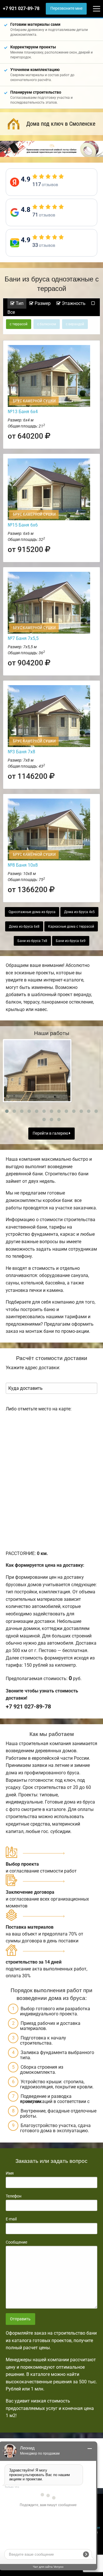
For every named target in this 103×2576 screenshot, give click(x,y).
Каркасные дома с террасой (71, 927)
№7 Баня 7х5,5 (23, 638)
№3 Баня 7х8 (21, 752)
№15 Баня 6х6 (23, 525)
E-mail (11, 2219)
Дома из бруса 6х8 (24, 927)
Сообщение (16, 2242)
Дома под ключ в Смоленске (61, 124)
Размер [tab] (42, 303)
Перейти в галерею (51, 1133)
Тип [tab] (19, 303)
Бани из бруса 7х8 (32, 941)
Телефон (14, 2196)
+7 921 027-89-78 (21, 8)
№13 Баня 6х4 (23, 412)
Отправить (20, 2319)
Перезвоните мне (66, 8)
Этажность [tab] (73, 303)
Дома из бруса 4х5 (79, 912)
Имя (10, 2173)
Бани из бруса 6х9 (71, 941)
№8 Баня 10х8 (23, 865)
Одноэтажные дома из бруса (32, 912)
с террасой (19, 324)
